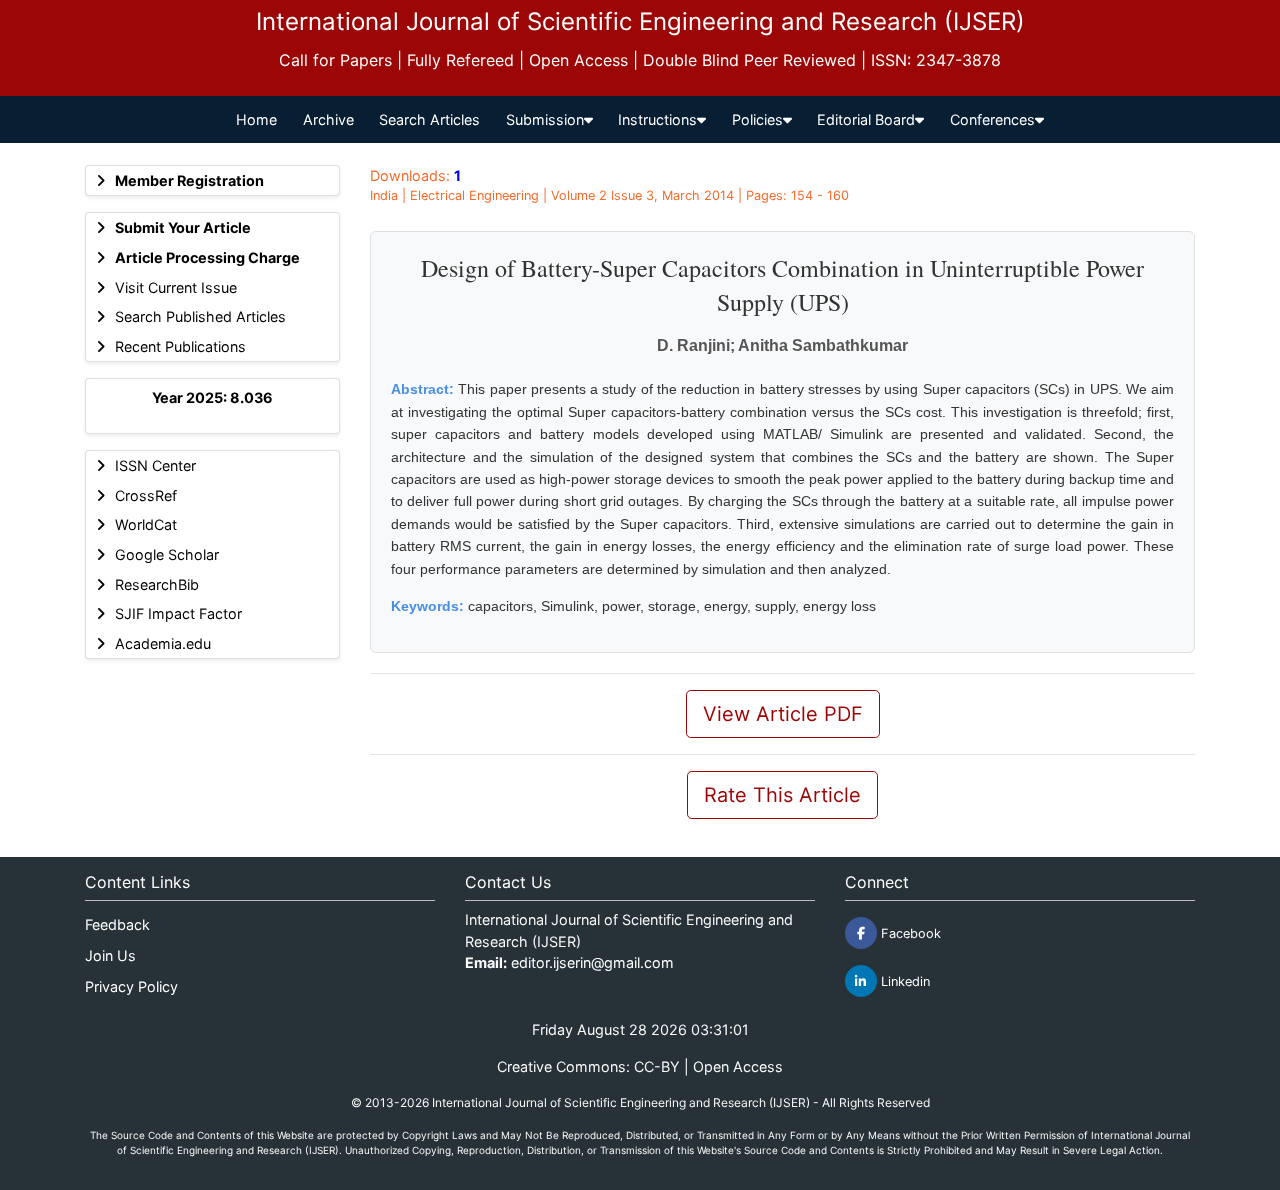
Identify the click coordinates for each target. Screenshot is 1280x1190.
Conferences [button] (992, 119)
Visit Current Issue (176, 287)
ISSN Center (155, 465)
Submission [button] (545, 119)
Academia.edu (163, 643)
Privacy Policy (131, 986)
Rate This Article (782, 795)
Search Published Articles (200, 316)
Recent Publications (180, 346)
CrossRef (146, 495)
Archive (328, 119)
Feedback (117, 924)
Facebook (909, 933)
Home (256, 119)
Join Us (110, 955)
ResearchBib (157, 584)
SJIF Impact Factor (178, 613)
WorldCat (146, 524)
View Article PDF (783, 714)
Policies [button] (757, 119)
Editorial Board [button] (866, 119)
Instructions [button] (657, 119)
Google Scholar (167, 554)
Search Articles (429, 119)
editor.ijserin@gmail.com (592, 962)
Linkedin (903, 981)
